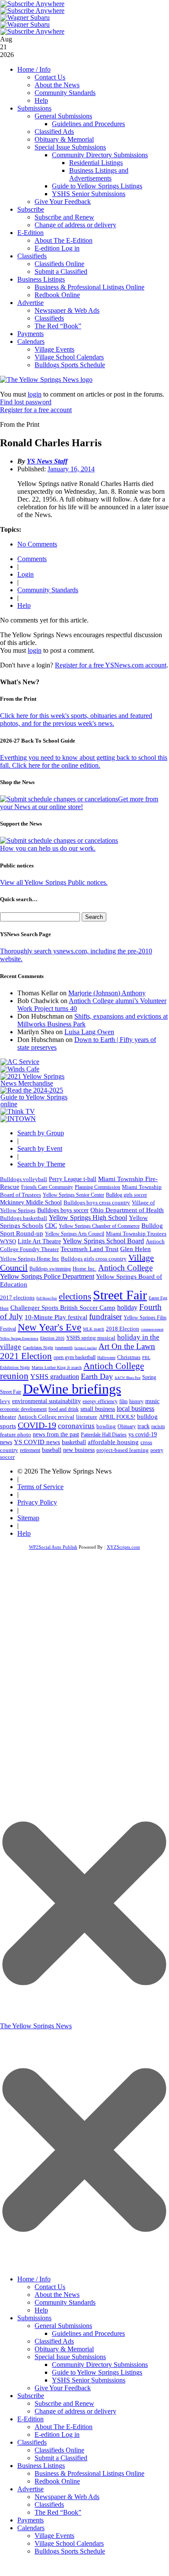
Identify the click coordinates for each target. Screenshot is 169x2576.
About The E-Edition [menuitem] (64, 2427)
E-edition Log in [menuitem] (57, 2435)
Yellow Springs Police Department (47, 1276)
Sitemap (28, 1518)
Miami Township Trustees (136, 1234)
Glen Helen (136, 1249)
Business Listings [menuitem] (41, 2466)
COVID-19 (37, 1425)
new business (79, 1450)
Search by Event (40, 1148)
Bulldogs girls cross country (94, 1259)
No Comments (37, 544)
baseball (52, 1450)
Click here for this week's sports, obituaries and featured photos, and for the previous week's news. (76, 719)
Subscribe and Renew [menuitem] (64, 2403)
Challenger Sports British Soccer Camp (63, 1308)
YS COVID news (37, 1442)
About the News (57, 85)
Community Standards (65, 93)
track (143, 1426)
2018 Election (123, 1329)
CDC (51, 1226)
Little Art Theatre (39, 1241)
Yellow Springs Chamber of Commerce (99, 1226)
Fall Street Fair (47, 1298)
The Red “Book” (58, 326)
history (136, 1401)
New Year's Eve (49, 1327)
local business (136, 1409)
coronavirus (76, 1426)
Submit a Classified (61, 272)
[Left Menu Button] (84, 2266)
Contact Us (50, 77)
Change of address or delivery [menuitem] (75, 2411)
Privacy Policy (37, 1502)
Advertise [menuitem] (30, 2489)
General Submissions (63, 116)
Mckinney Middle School (31, 1202)
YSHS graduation (55, 1377)
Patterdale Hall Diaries (104, 1435)
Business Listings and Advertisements (99, 174)
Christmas (129, 1357)
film (123, 1401)
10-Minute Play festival (56, 1317)
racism (158, 1426)
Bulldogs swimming (50, 1269)
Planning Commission (97, 1187)
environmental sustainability (46, 1401)
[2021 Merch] (37, 1083)
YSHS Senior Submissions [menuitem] (89, 2380)
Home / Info (34, 69)
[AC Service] (20, 1062)
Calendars (31, 341)
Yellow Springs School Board (103, 1241)
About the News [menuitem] (57, 2295)
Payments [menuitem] (30, 2520)
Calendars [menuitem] (31, 2528)
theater (8, 1417)
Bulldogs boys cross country (97, 1202)
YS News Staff (47, 461)
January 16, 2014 (71, 469)
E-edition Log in (57, 248)
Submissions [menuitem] (34, 2318)
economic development (23, 1409)
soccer (7, 1457)
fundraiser (105, 1317)
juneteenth (64, 1348)
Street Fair (120, 1295)
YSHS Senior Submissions (89, 194)
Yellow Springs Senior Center (73, 1195)
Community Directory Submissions (100, 155)
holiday (127, 1307)
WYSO (8, 1241)
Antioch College (125, 1268)
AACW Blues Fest (128, 1378)
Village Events (54, 349)
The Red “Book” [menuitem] (58, 2512)
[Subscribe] (18, 1119)
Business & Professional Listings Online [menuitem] (89, 2473)
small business (98, 1409)
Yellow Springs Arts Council (75, 1234)
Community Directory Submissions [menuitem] (100, 2365)
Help (41, 100)
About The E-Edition (64, 240)
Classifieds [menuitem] (32, 2442)
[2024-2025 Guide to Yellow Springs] (37, 1104)
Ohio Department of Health (127, 1210)
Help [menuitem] (41, 2310)
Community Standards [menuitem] (65, 2302)
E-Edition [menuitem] (30, 2419)
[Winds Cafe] (20, 1069)
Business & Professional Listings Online (89, 287)
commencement (152, 1329)
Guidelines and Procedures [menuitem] (88, 2333)
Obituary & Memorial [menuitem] (64, 2349)
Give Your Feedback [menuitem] (63, 2388)
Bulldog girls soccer (126, 1195)
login (35, 394)
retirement (30, 1450)
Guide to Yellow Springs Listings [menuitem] (97, 2372)
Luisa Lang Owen (89, 1032)
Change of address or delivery (75, 225)
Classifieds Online (59, 264)
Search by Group (41, 1133)
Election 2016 (52, 1338)
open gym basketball (75, 1358)
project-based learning (123, 1450)
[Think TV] (18, 1111)
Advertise (30, 303)
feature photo (16, 1435)
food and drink (64, 1409)
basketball (74, 1442)
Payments (30, 334)
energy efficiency (100, 1401)
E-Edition (30, 233)
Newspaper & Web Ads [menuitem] (67, 2497)
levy (5, 1401)
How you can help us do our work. (48, 848)
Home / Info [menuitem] (34, 2279)
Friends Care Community (47, 1187)
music (152, 1401)
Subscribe (31, 209)
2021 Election (26, 1356)
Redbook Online (57, 295)
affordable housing (113, 1442)
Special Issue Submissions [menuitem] (70, 2357)
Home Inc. (84, 1269)
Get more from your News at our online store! (79, 803)
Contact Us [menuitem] (50, 2287)
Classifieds (32, 256)
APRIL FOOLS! (117, 1417)
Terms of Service (40, 1487)
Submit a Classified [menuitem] (61, 2458)
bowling (106, 1426)
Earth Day (97, 1376)
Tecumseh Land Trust (89, 1249)
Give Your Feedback (63, 202)
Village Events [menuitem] (54, 2536)
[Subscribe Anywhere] (32, 4)
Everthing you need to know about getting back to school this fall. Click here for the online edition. (84, 761)
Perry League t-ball (73, 1179)
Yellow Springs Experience (19, 1339)
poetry (157, 1450)
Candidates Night (38, 1348)
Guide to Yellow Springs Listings (97, 186)
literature (87, 1417)
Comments (32, 559)
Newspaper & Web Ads (67, 310)
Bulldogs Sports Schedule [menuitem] (70, 2551)
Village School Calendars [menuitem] (69, 2543)
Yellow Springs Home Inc (30, 1259)
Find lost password (26, 402)
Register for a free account (36, 410)
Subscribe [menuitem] (31, 2396)
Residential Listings (96, 163)
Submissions (34, 108)
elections (75, 1296)
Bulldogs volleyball (24, 1179)
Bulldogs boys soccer (63, 1210)
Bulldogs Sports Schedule (70, 365)
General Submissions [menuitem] (63, 2326)
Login (26, 574)
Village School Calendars (69, 357)
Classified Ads (54, 132)
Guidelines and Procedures (88, 124)
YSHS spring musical (91, 1338)
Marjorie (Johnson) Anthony (107, 993)
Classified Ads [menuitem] (54, 2341)
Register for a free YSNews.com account (111, 665)
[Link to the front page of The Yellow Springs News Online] (46, 380)
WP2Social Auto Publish (53, 1547)
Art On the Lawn (127, 1346)
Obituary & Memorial (64, 139)
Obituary (127, 1426)
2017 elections (17, 1298)
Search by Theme (41, 1164)
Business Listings (41, 279)
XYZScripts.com (123, 1547)
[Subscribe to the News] (25, 17)
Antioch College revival (46, 1417)
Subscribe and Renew (64, 217)
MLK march (94, 1329)
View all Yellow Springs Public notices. (54, 882)
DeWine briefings (72, 1389)
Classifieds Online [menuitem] (59, 2450)
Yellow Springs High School (88, 1218)
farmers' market (86, 1348)
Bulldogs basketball (24, 1218)
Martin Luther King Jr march (57, 1367)
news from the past (56, 1434)
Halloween (106, 1358)
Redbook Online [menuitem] (57, 2481)
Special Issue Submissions (70, 147)
